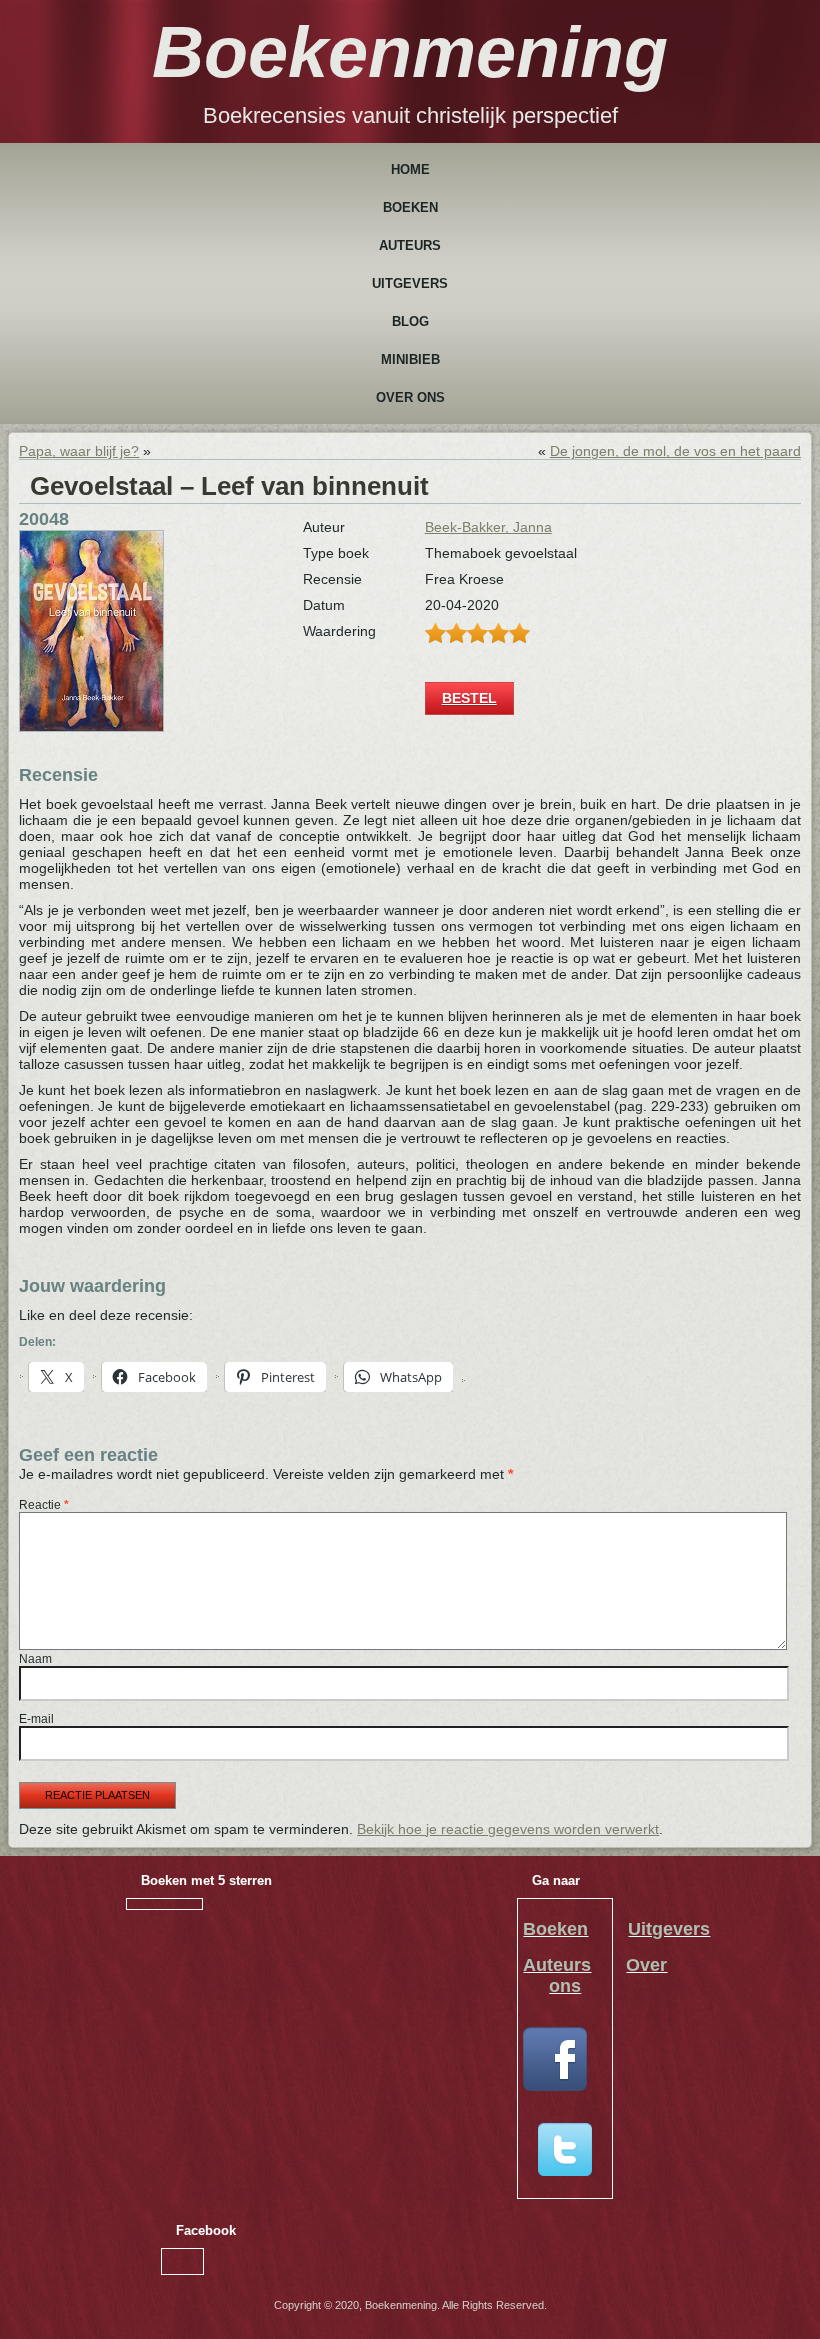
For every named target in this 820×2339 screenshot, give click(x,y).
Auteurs (410, 245)
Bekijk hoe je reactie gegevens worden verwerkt (508, 1829)
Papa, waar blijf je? (79, 451)
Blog (410, 321)
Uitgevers (410, 283)
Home (410, 169)
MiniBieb (410, 359)
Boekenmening (410, 52)
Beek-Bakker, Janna (488, 527)
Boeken (410, 207)
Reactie (44, 1505)
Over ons (410, 397)
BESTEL (469, 698)
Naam (35, 1659)
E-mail (36, 1719)
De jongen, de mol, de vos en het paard (675, 451)
